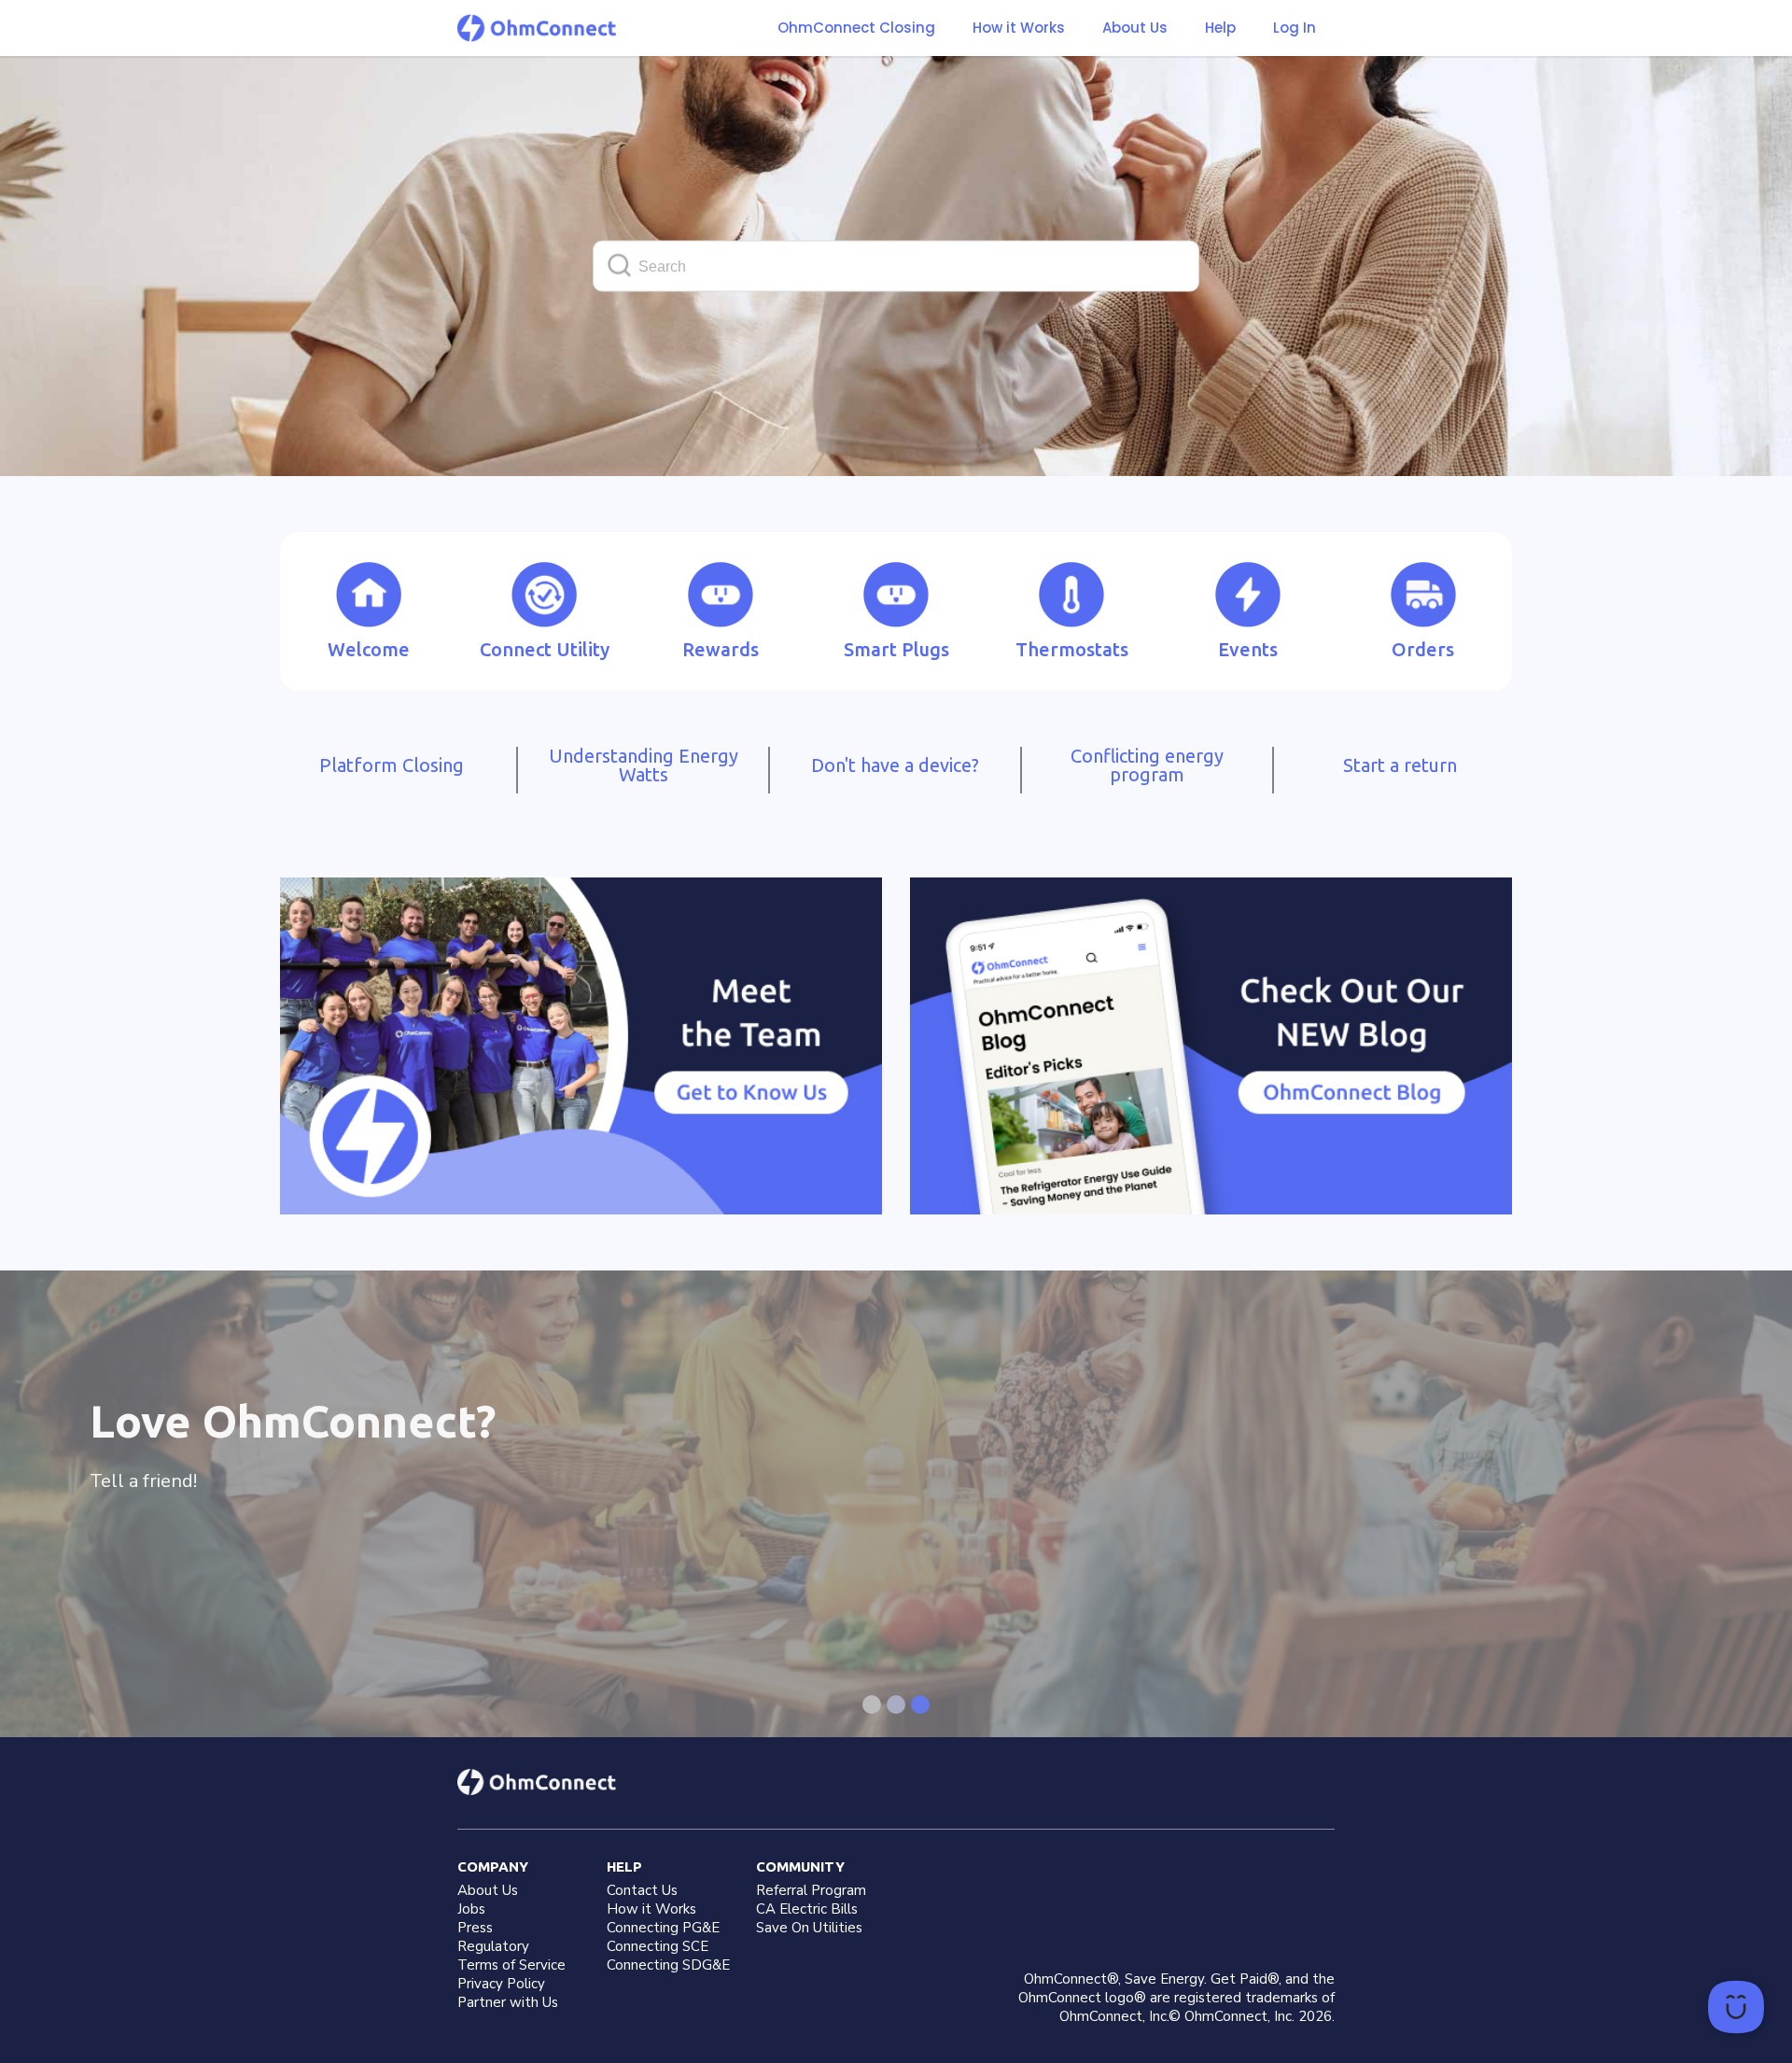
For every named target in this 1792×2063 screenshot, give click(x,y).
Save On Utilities (809, 1928)
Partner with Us (508, 2002)
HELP (624, 1867)
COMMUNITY (800, 1867)
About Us (1135, 28)
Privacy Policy (501, 1984)
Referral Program (811, 1890)
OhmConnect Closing (856, 28)
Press (475, 1928)
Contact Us (642, 1890)
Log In (1295, 28)
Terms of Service (511, 1965)
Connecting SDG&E (668, 1965)
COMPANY (493, 1867)
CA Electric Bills (807, 1909)
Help (1220, 28)
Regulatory (493, 1946)
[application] (1736, 2007)
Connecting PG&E (663, 1928)
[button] (1019, 28)
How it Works (1019, 28)
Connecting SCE (658, 1946)
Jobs (471, 1909)
